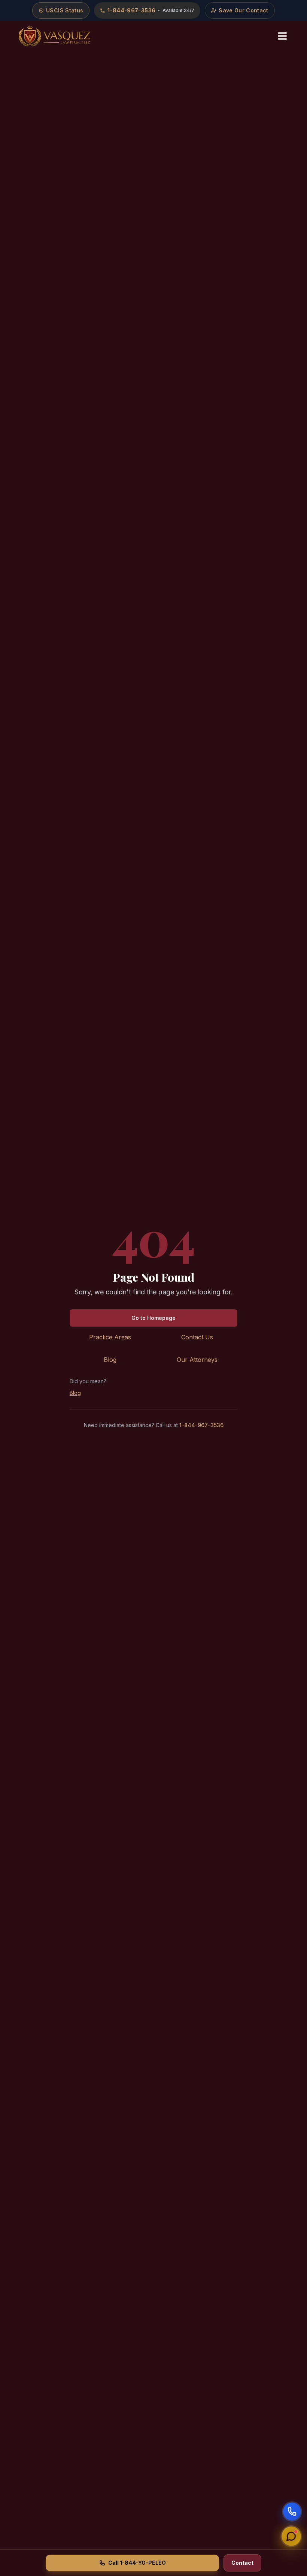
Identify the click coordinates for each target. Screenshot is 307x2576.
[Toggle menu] (282, 36)
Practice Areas (110, 1337)
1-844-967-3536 (201, 1425)
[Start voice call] (292, 2512)
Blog (110, 1360)
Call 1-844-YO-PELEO (137, 2563)
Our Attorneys (197, 1360)
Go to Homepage (153, 1318)
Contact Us (197, 1337)
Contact (242, 2563)
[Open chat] (291, 2535)
